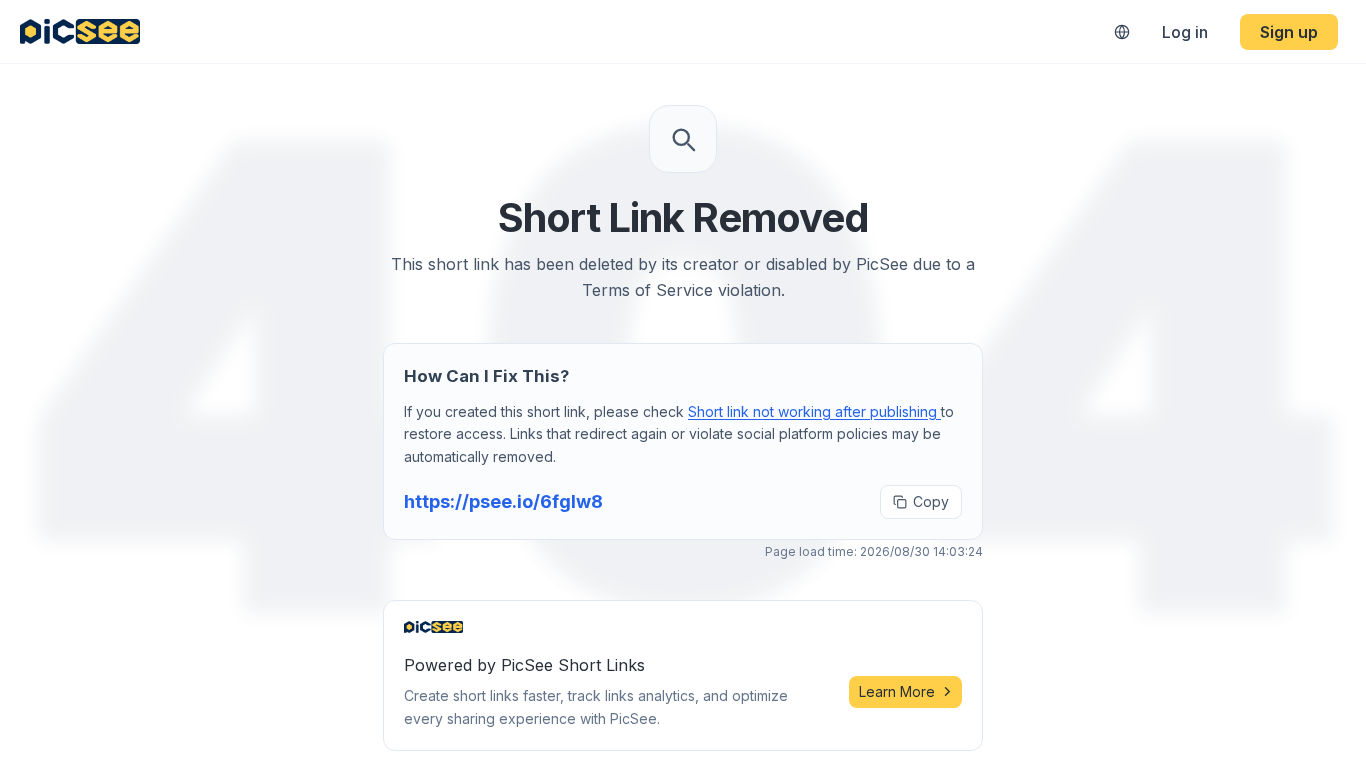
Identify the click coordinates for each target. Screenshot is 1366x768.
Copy (931, 501)
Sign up (1289, 32)
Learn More (897, 691)
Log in (1185, 32)
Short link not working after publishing (814, 411)
